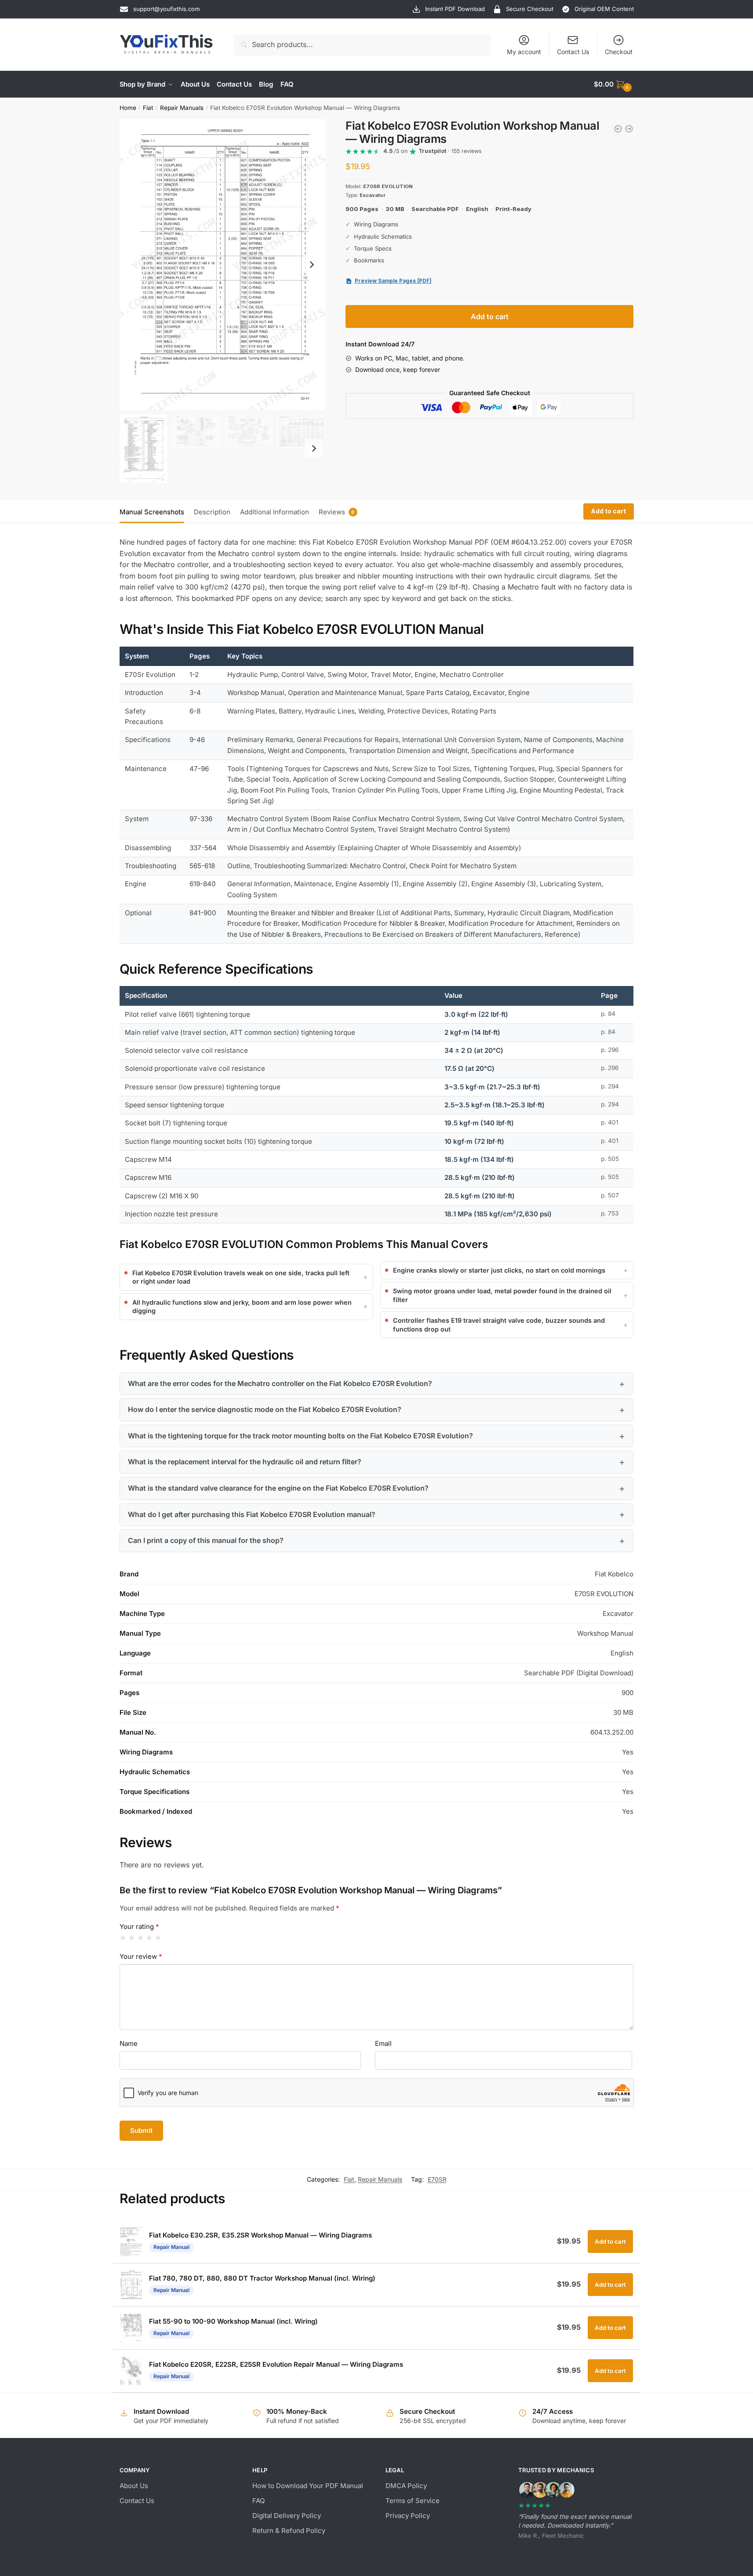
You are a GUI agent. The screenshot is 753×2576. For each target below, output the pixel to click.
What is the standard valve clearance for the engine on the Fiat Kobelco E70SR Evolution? (278, 1488)
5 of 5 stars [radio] (158, 1938)
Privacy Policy (408, 2516)
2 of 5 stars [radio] (132, 1938)
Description (212, 512)
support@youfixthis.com (166, 9)
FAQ (258, 2501)
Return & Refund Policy (289, 2531)
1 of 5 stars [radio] (123, 1938)
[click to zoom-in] (222, 265)
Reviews (332, 512)
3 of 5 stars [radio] (140, 1938)
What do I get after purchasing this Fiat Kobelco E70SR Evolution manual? (252, 1514)
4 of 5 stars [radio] (149, 1938)
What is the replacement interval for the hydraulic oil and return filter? (245, 1462)
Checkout (619, 52)
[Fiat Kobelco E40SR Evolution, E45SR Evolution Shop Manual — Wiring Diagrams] (618, 129)
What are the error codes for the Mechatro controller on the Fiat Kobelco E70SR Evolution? (280, 1383)
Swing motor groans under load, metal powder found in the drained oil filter (502, 1295)
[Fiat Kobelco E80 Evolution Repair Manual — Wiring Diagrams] (629, 129)
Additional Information (275, 512)
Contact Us (573, 52)
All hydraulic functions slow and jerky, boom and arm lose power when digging (242, 1306)
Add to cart (490, 317)
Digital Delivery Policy (287, 2516)
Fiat (148, 108)
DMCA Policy (406, 2486)
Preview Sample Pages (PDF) (393, 281)
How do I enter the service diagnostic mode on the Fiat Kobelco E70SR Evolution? (265, 1409)
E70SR (437, 2179)
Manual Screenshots (152, 512)
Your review (141, 1956)
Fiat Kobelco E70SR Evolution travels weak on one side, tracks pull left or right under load (241, 1277)
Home (128, 108)
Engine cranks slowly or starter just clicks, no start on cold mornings (499, 1270)
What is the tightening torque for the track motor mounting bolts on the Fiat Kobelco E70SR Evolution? (300, 1436)
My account (524, 52)
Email (383, 2043)
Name (129, 2043)
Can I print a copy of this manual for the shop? (206, 1540)
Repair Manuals (182, 108)
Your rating (139, 1927)
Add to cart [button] (610, 2241)
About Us (134, 2486)
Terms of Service (413, 2501)
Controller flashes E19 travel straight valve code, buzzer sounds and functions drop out (499, 1324)
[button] (312, 265)
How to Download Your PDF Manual (308, 2486)
